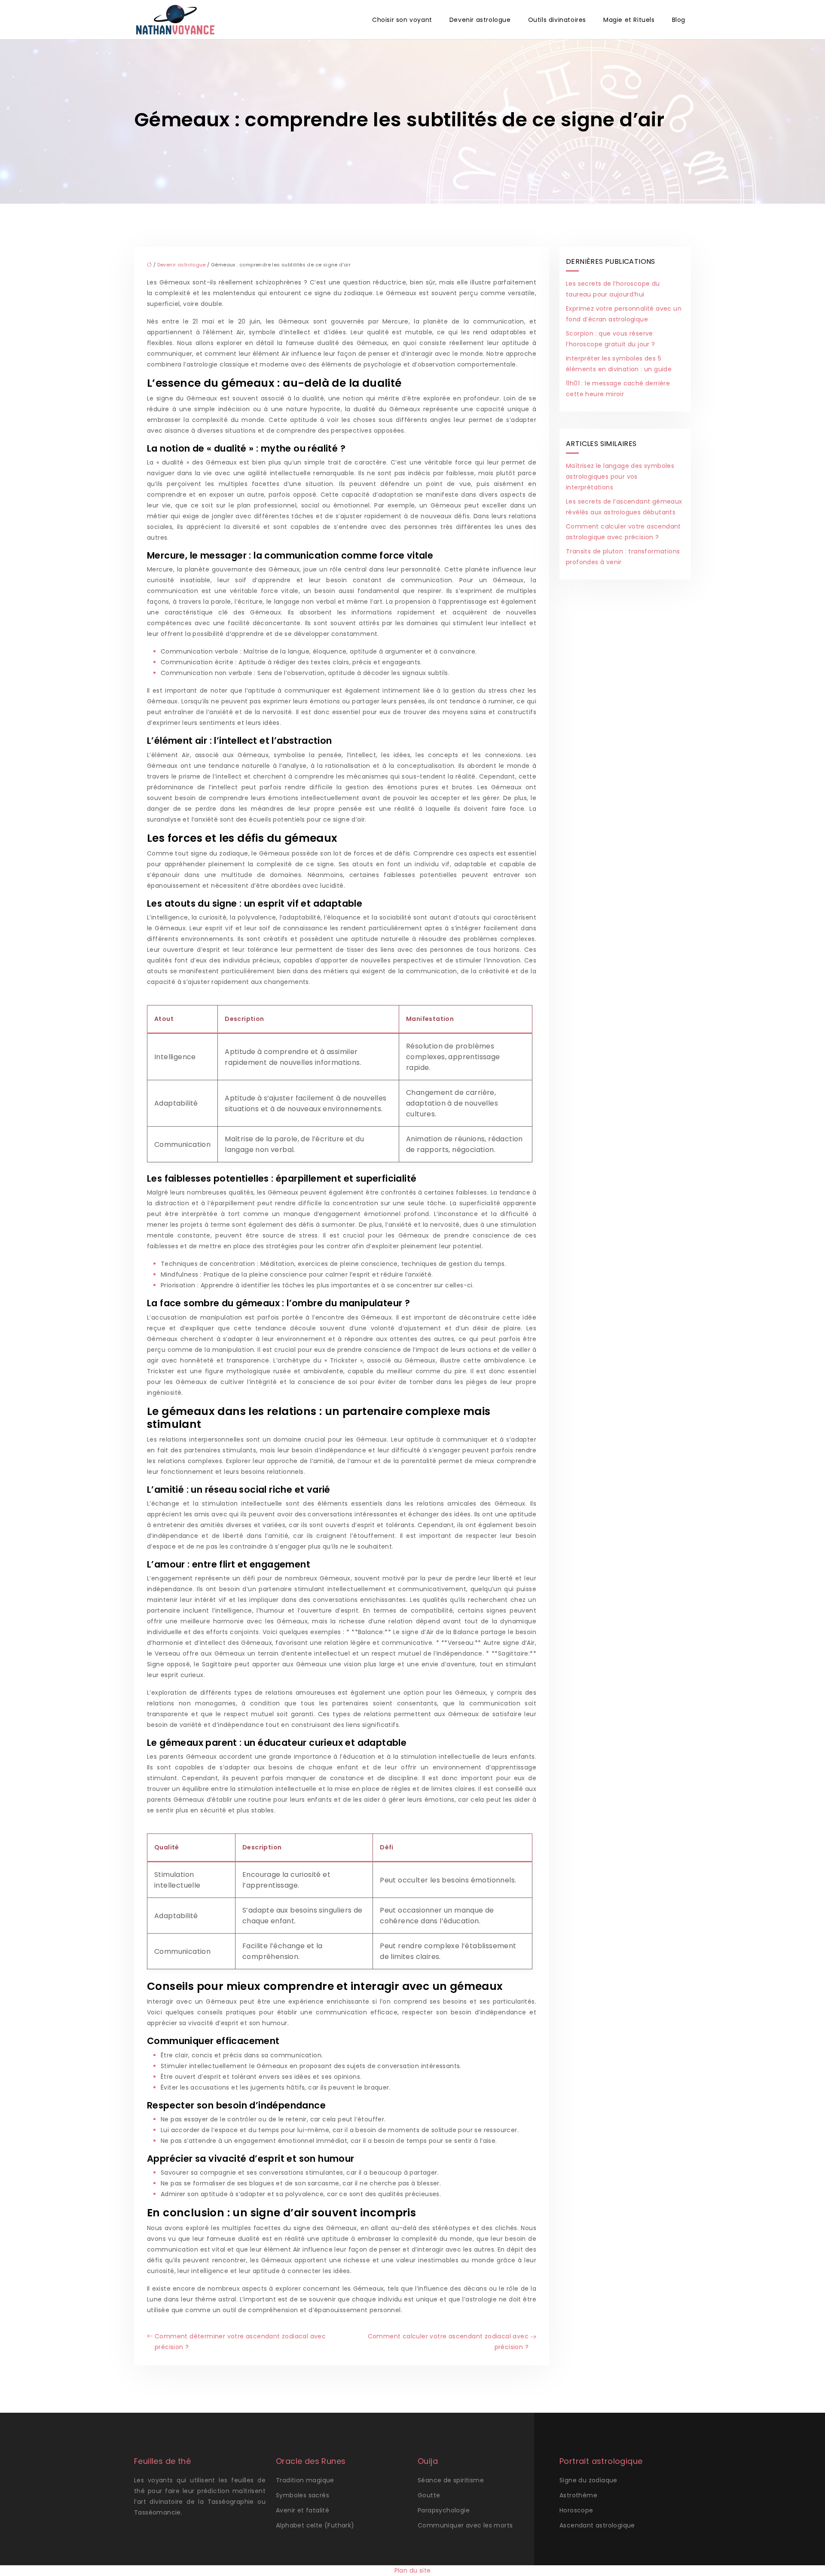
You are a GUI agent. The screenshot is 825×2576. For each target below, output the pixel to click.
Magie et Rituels (629, 20)
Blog (679, 20)
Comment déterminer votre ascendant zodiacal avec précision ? (240, 2342)
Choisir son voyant (402, 20)
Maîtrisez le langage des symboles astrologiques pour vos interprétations (620, 477)
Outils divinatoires (557, 20)
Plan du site (413, 2570)
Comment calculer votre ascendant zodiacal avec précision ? (448, 2342)
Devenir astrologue (480, 20)
